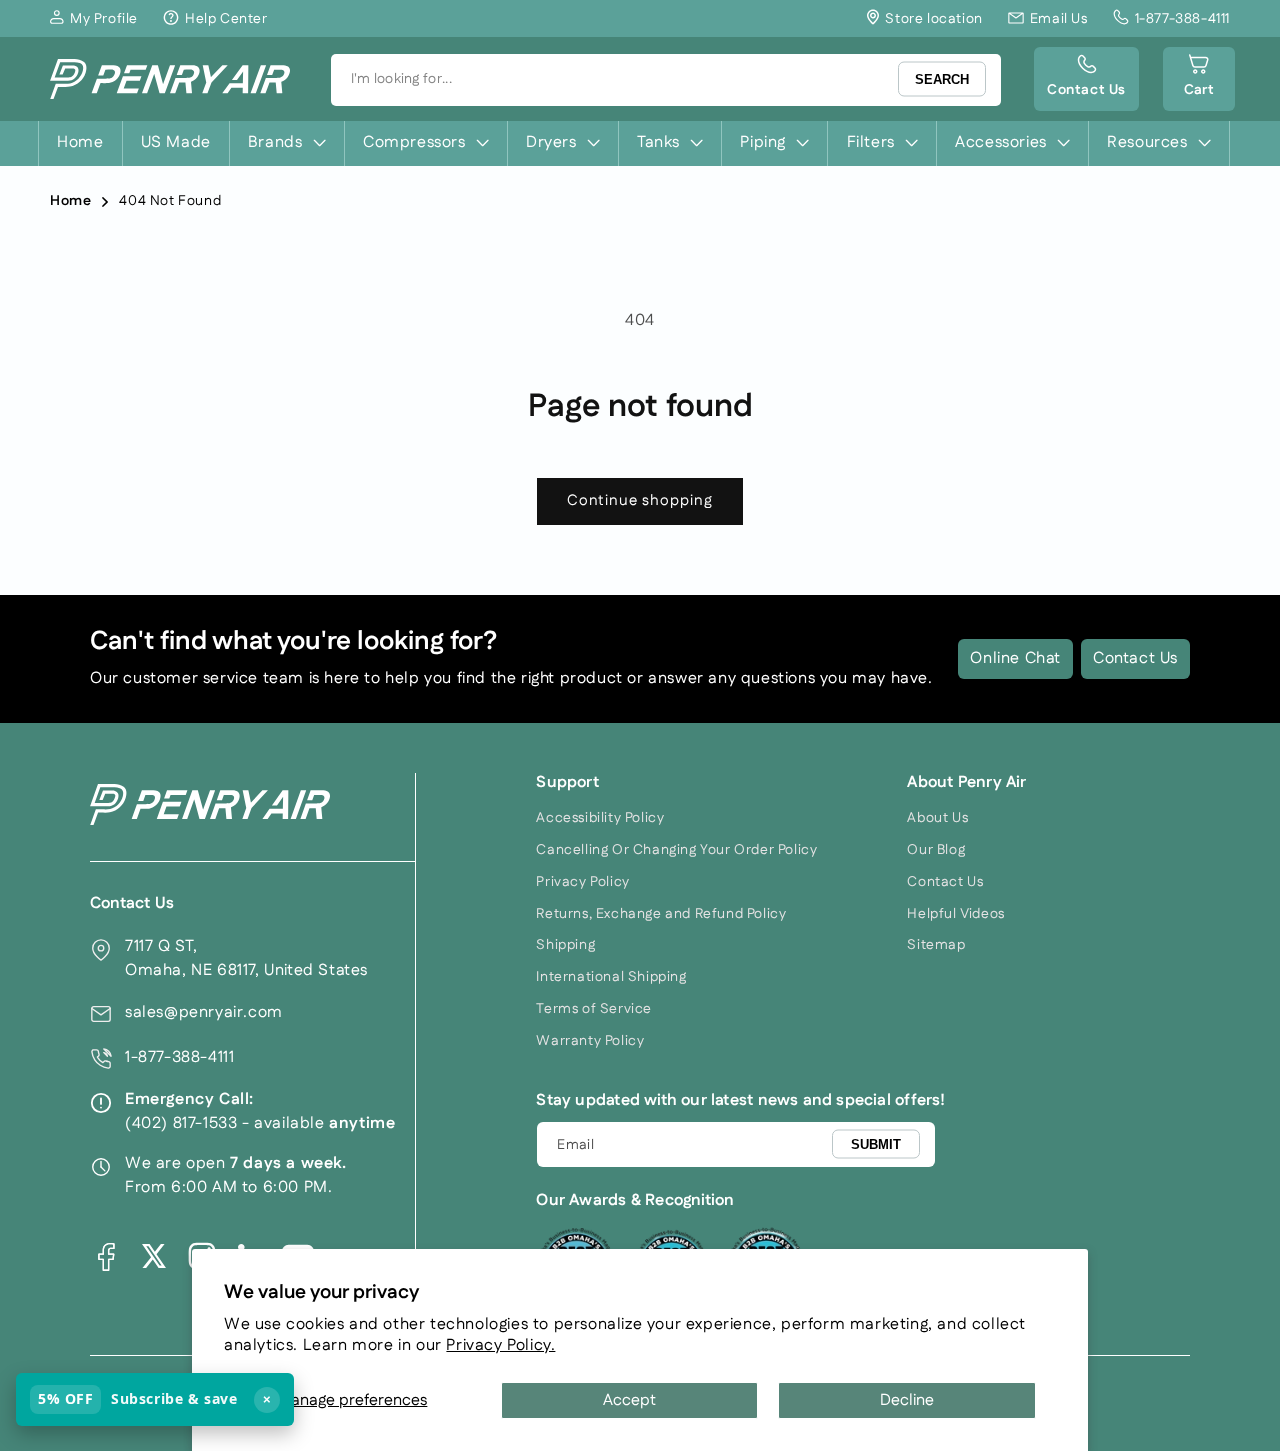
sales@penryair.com (204, 1012)
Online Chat (1015, 658)
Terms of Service (594, 1009)
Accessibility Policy (600, 818)
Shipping (565, 945)
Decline (907, 1400)
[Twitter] (154, 1256)
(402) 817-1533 (181, 1123)
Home (70, 201)
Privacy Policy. (500, 1345)
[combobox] (666, 80)
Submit (876, 1143)
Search (942, 79)
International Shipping (611, 977)
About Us (937, 818)
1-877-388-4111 (179, 1057)
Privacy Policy (582, 882)
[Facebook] (106, 1256)
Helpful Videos (955, 914)
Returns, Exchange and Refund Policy (661, 914)
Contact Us (1135, 658)
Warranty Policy (590, 1041)
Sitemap (936, 945)
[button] (1199, 79)
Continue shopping (640, 500)
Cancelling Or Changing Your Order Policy (676, 850)
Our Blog (936, 850)
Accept (629, 1400)
